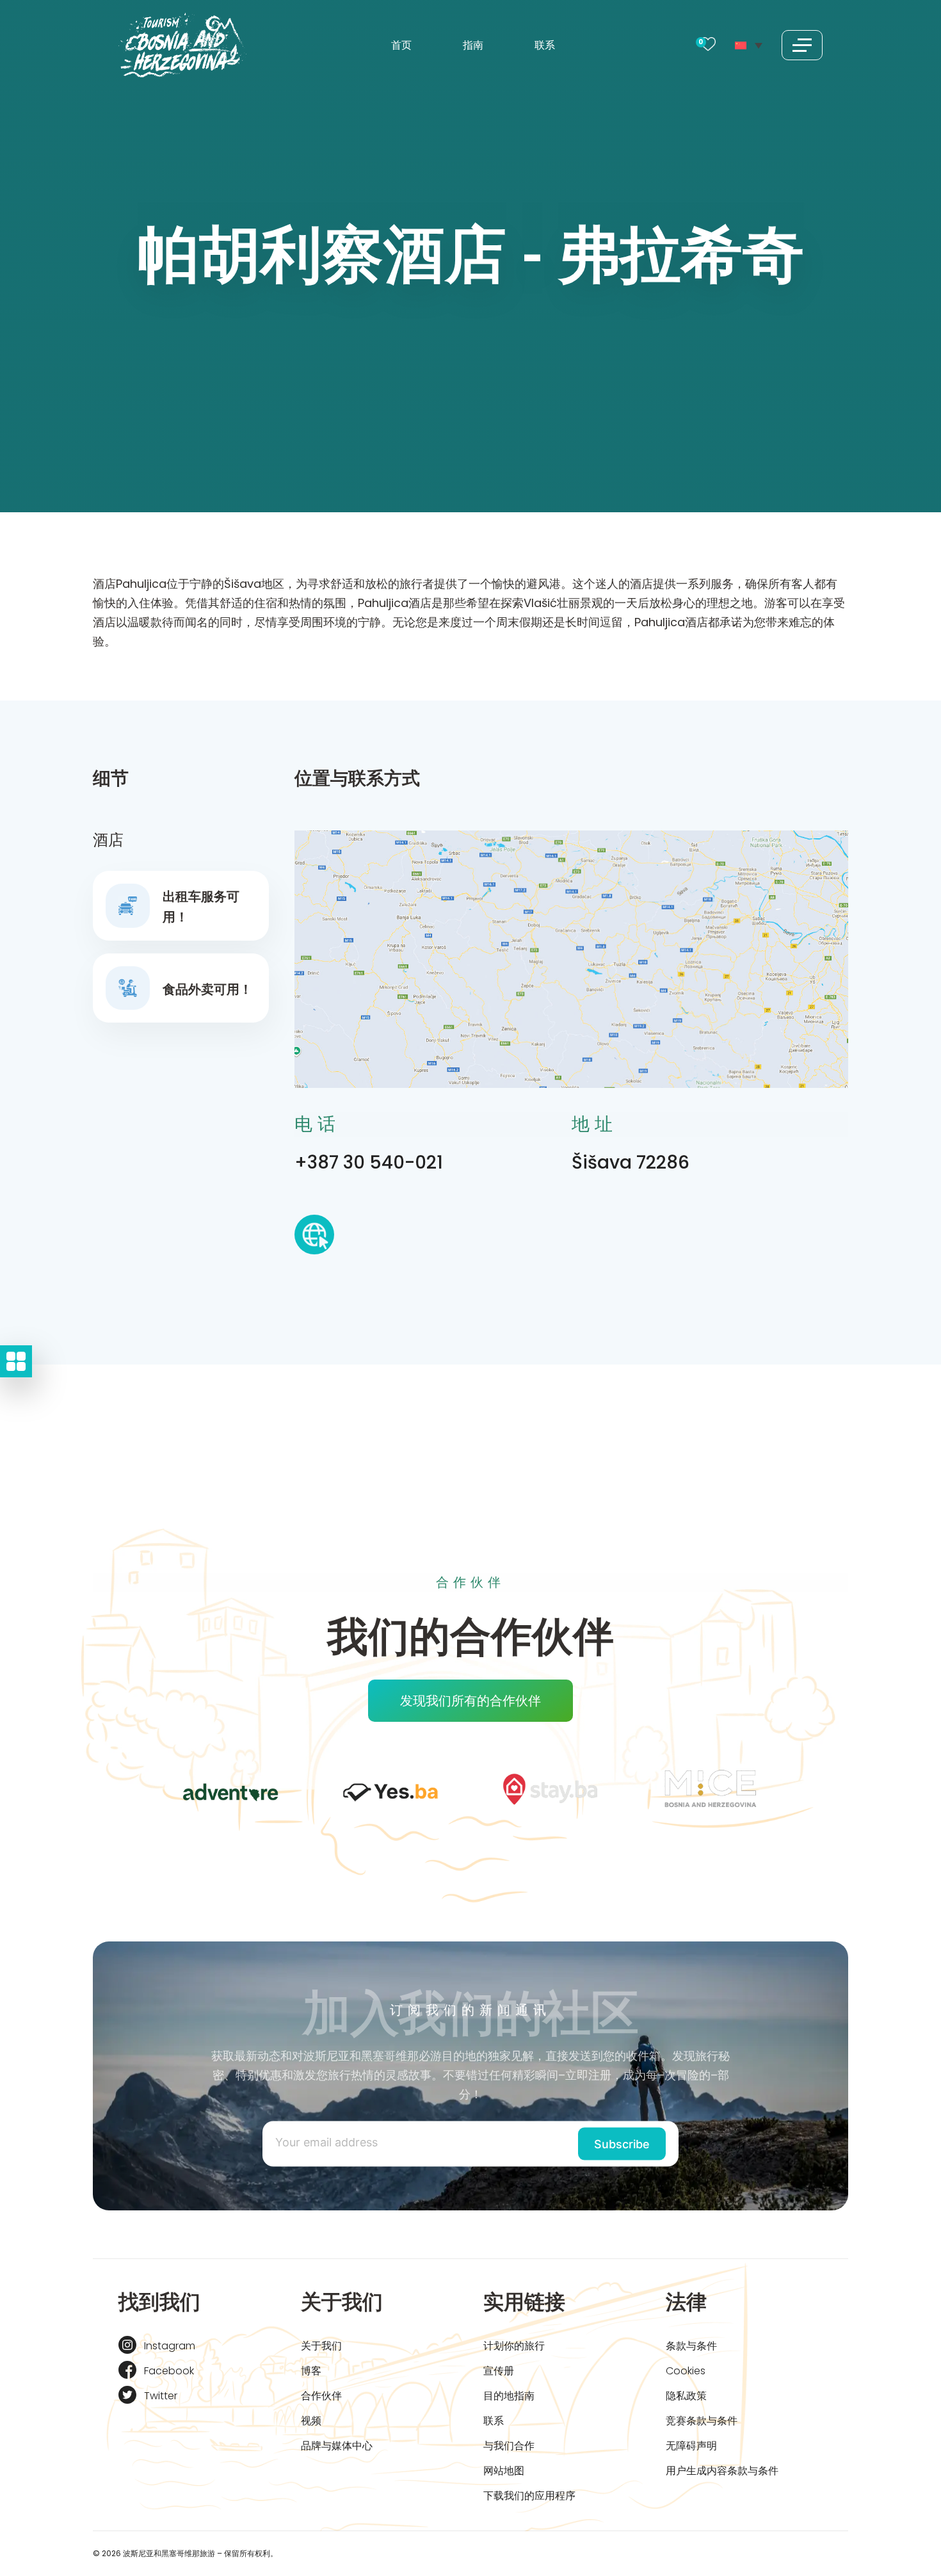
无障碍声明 (691, 2446)
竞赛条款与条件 (702, 2421)
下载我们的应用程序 (529, 2496)
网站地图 (504, 2471)
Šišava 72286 (631, 1162)
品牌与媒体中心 (337, 2446)
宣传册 (499, 2371)
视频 (311, 2421)
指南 (473, 45)
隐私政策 (686, 2396)
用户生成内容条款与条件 (722, 2471)
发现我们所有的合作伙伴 (470, 1701)
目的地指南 (509, 2396)
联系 (545, 45)
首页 (401, 45)
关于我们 (321, 2346)
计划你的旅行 (514, 2346)
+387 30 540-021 (369, 1162)
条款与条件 (691, 2346)
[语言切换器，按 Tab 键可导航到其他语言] (749, 45)
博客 (311, 2371)
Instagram (170, 2346)
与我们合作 (509, 2446)
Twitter (161, 2396)
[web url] (314, 1238)
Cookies (686, 2371)
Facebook (169, 2371)
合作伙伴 (321, 2396)
